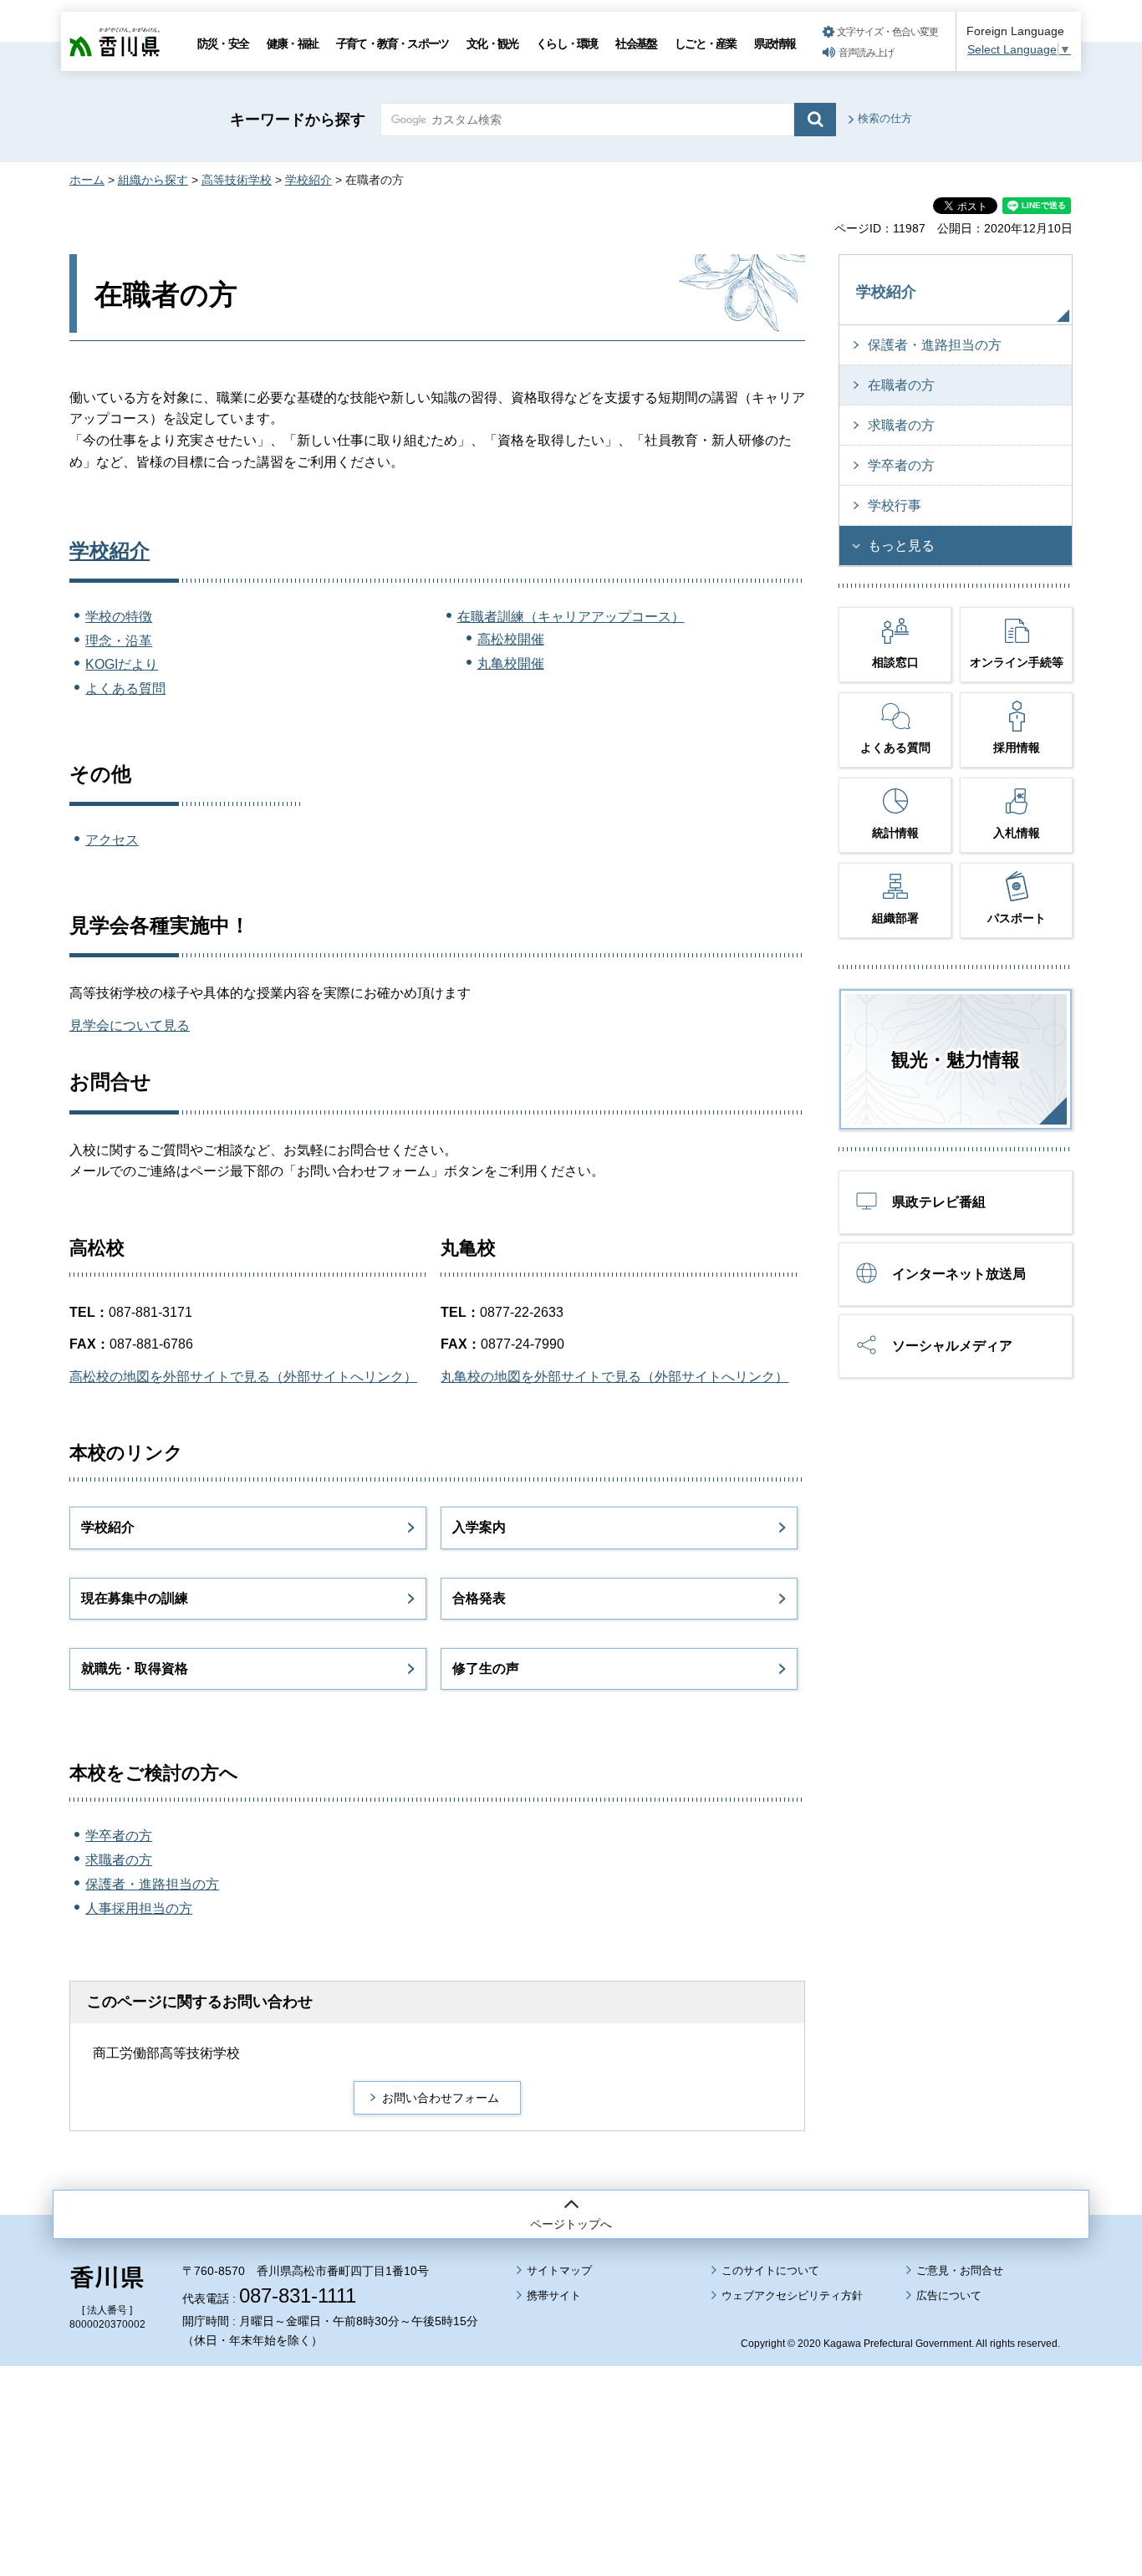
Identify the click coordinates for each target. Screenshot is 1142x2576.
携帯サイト (554, 2295)
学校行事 (895, 505)
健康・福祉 (292, 43)
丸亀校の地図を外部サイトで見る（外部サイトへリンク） (614, 1377)
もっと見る (901, 546)
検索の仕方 (885, 118)
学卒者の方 (119, 1836)
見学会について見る (130, 1025)
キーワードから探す (298, 120)
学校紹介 (308, 180)
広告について (949, 2295)
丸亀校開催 (511, 663)
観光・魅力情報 (956, 1060)
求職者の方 (119, 1860)
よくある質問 (125, 689)
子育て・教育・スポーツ (392, 43)
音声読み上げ (866, 53)
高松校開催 (511, 639)
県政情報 (775, 43)
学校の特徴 (119, 617)
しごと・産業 (705, 43)
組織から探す (153, 180)
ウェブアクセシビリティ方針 (792, 2295)
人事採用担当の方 (139, 1908)
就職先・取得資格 (135, 1668)
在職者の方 (901, 385)
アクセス (112, 840)
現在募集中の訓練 (135, 1598)
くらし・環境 (566, 43)
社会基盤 (636, 43)
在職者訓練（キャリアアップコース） (571, 617)
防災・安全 (223, 43)
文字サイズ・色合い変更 (887, 32)
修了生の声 (486, 1668)
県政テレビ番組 (939, 1202)
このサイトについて (770, 2270)
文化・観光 (492, 43)
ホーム (87, 180)
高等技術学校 (237, 180)
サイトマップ (559, 2270)
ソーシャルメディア (952, 1346)
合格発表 (479, 1598)
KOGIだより (122, 664)
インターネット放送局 (959, 1274)
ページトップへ (571, 2224)
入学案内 (479, 1527)
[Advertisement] (571, 2425)
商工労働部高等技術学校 (166, 2053)
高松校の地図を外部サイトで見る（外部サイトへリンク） (243, 1377)
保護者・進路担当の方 (152, 1884)
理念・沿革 (119, 641)
